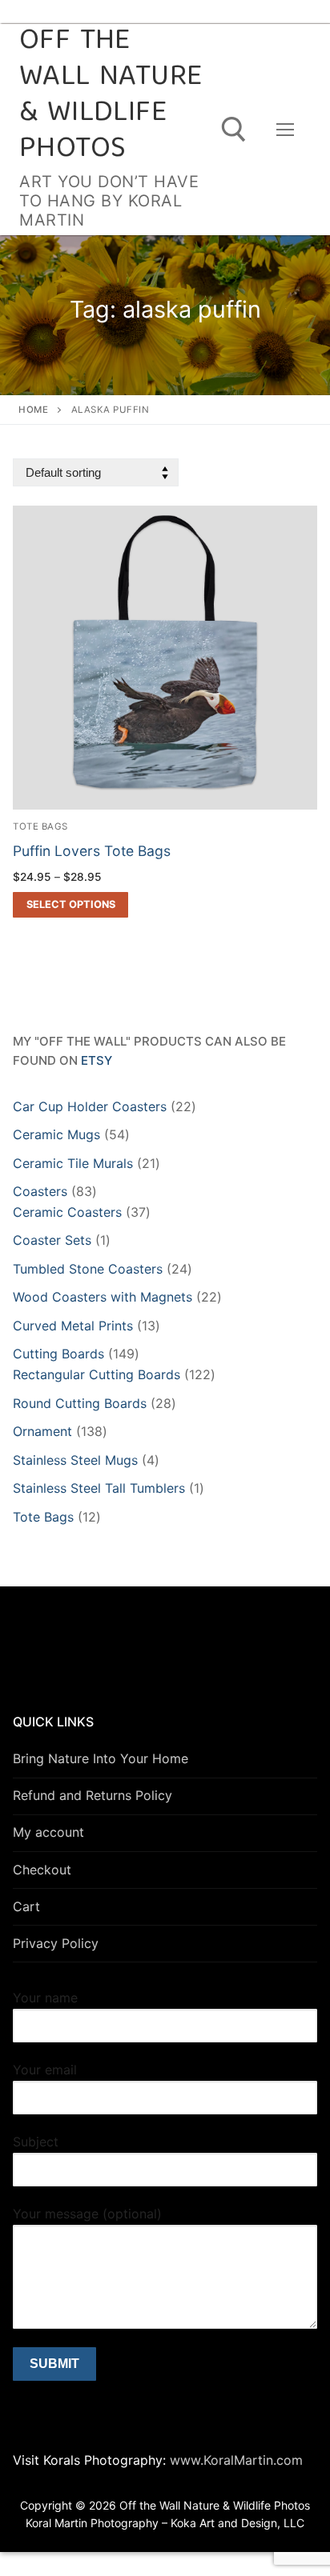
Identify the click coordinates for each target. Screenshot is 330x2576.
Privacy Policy (56, 1943)
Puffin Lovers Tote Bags (92, 851)
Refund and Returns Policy (93, 1795)
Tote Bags (40, 826)
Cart (26, 1906)
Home (33, 410)
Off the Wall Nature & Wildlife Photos (111, 96)
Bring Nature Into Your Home (101, 1758)
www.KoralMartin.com (234, 2460)
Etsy (97, 1060)
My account (48, 1832)
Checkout (42, 1870)
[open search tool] (234, 130)
